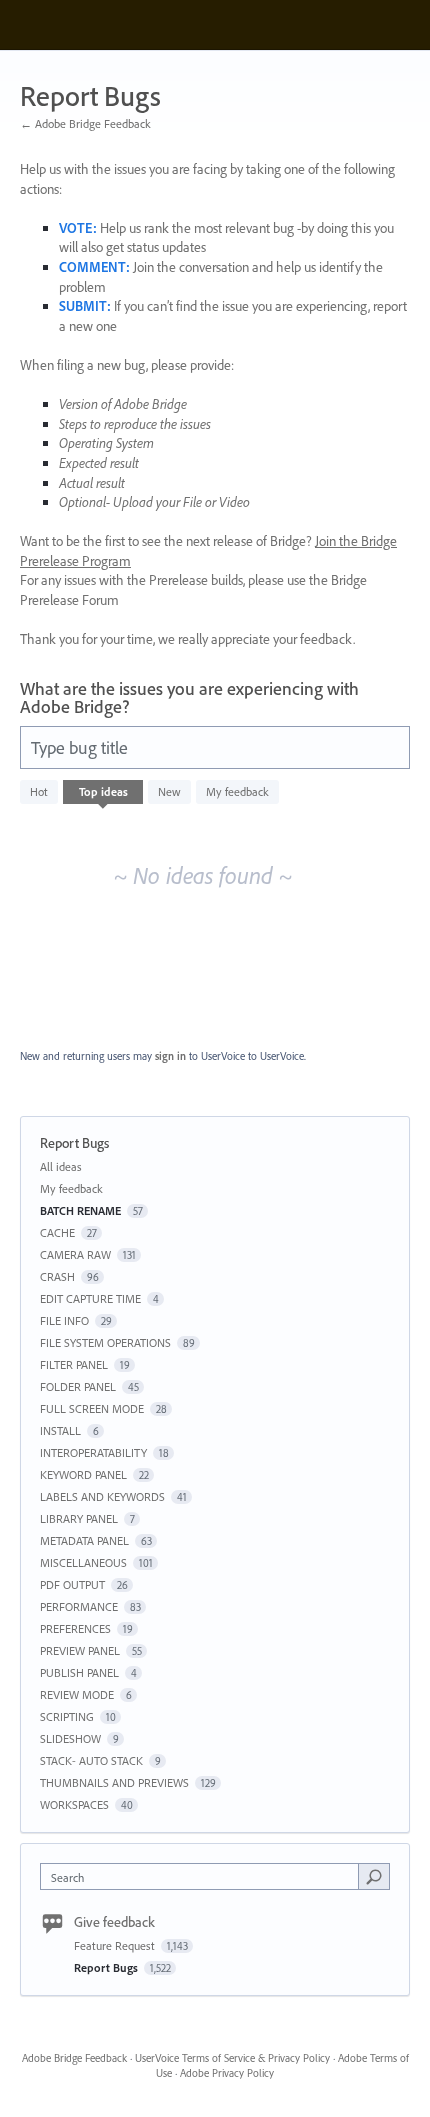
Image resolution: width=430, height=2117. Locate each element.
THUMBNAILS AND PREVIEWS (114, 1782)
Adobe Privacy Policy (227, 2073)
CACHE (57, 1232)
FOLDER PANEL (78, 1386)
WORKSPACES (74, 1804)
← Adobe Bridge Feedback (85, 123)
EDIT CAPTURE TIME (90, 1298)
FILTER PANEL (74, 1364)
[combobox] (204, 1876)
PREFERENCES (75, 1628)
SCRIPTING (67, 1716)
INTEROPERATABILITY (93, 1452)
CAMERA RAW (75, 1254)
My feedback (237, 791)
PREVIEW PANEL (80, 1650)
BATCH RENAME (80, 1210)
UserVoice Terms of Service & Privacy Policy (232, 2058)
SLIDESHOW (70, 1738)
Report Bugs (107, 1967)
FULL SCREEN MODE (92, 1408)
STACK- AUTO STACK (91, 1760)
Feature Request (116, 1945)
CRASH (57, 1276)
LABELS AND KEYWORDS (102, 1496)
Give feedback (114, 1922)
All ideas (61, 1166)
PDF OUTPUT (72, 1584)
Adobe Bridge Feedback (74, 2058)
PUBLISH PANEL (79, 1672)
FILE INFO (64, 1320)
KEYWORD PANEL (83, 1474)
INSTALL (60, 1430)
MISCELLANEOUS (83, 1562)
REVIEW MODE (77, 1694)
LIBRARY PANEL (79, 1518)
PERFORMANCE (79, 1606)
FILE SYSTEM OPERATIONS (105, 1342)
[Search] (374, 1876)
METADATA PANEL (84, 1540)
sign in (170, 1056)
